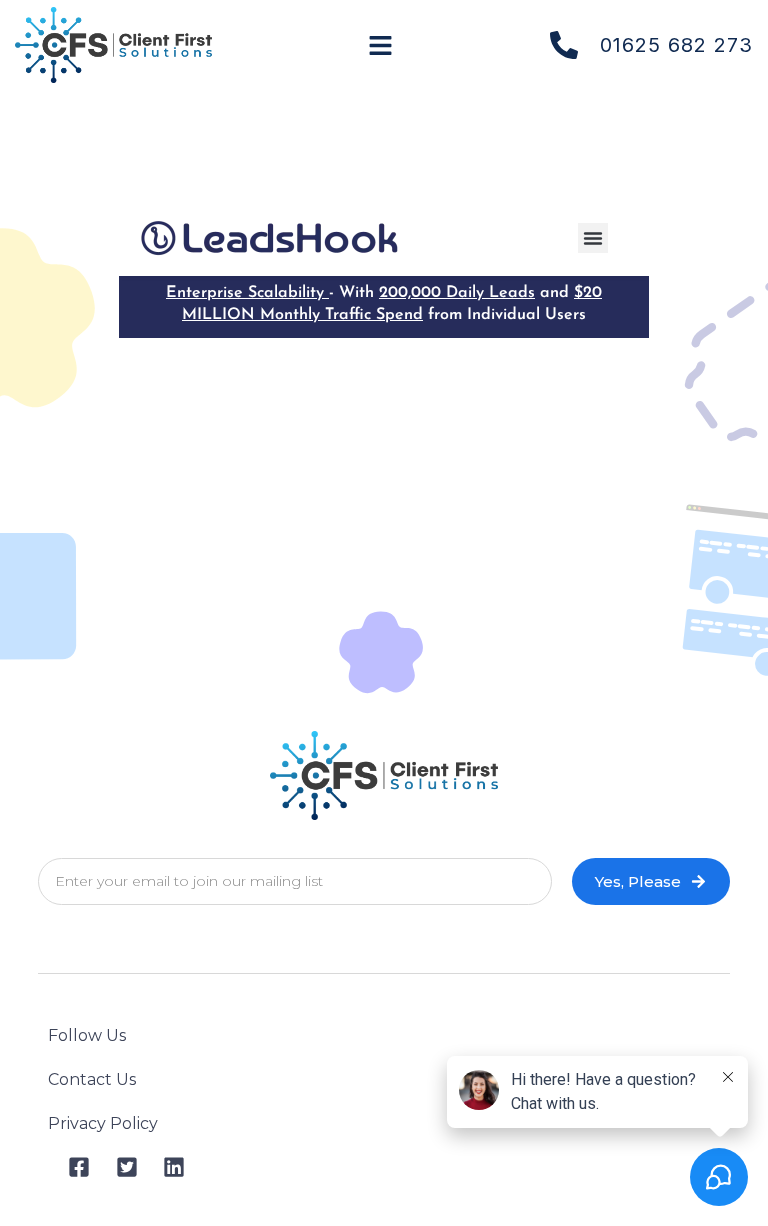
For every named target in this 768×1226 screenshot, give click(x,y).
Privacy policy (103, 1123)
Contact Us (92, 1079)
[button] (381, 45)
